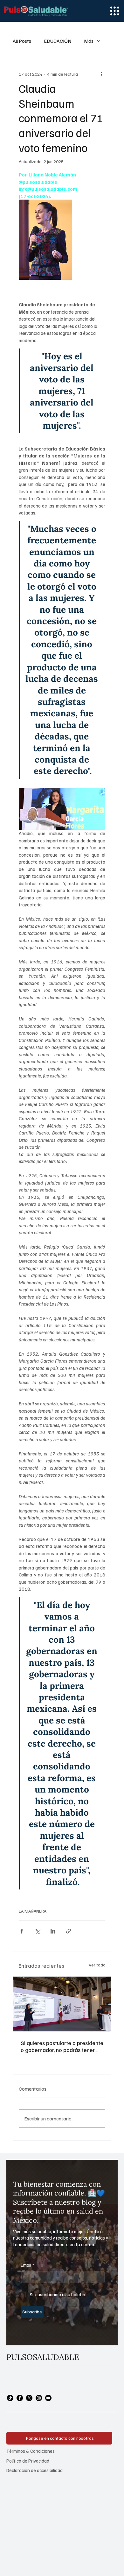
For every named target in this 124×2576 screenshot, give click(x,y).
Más (89, 41)
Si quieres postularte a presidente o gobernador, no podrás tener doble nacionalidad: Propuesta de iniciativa (62, 2046)
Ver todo (97, 1965)
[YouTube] (48, 2398)
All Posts (22, 41)
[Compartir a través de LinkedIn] (53, 1931)
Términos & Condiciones (31, 2451)
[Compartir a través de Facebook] (22, 1931)
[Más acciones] (101, 74)
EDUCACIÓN (58, 41)
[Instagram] (39, 2398)
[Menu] (115, 11)
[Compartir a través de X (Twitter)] (37, 1931)
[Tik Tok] (10, 2398)
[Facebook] (20, 2398)
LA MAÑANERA (33, 1911)
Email (28, 2265)
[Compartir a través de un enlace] (69, 1931)
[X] (29, 2398)
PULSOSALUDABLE (43, 2357)
